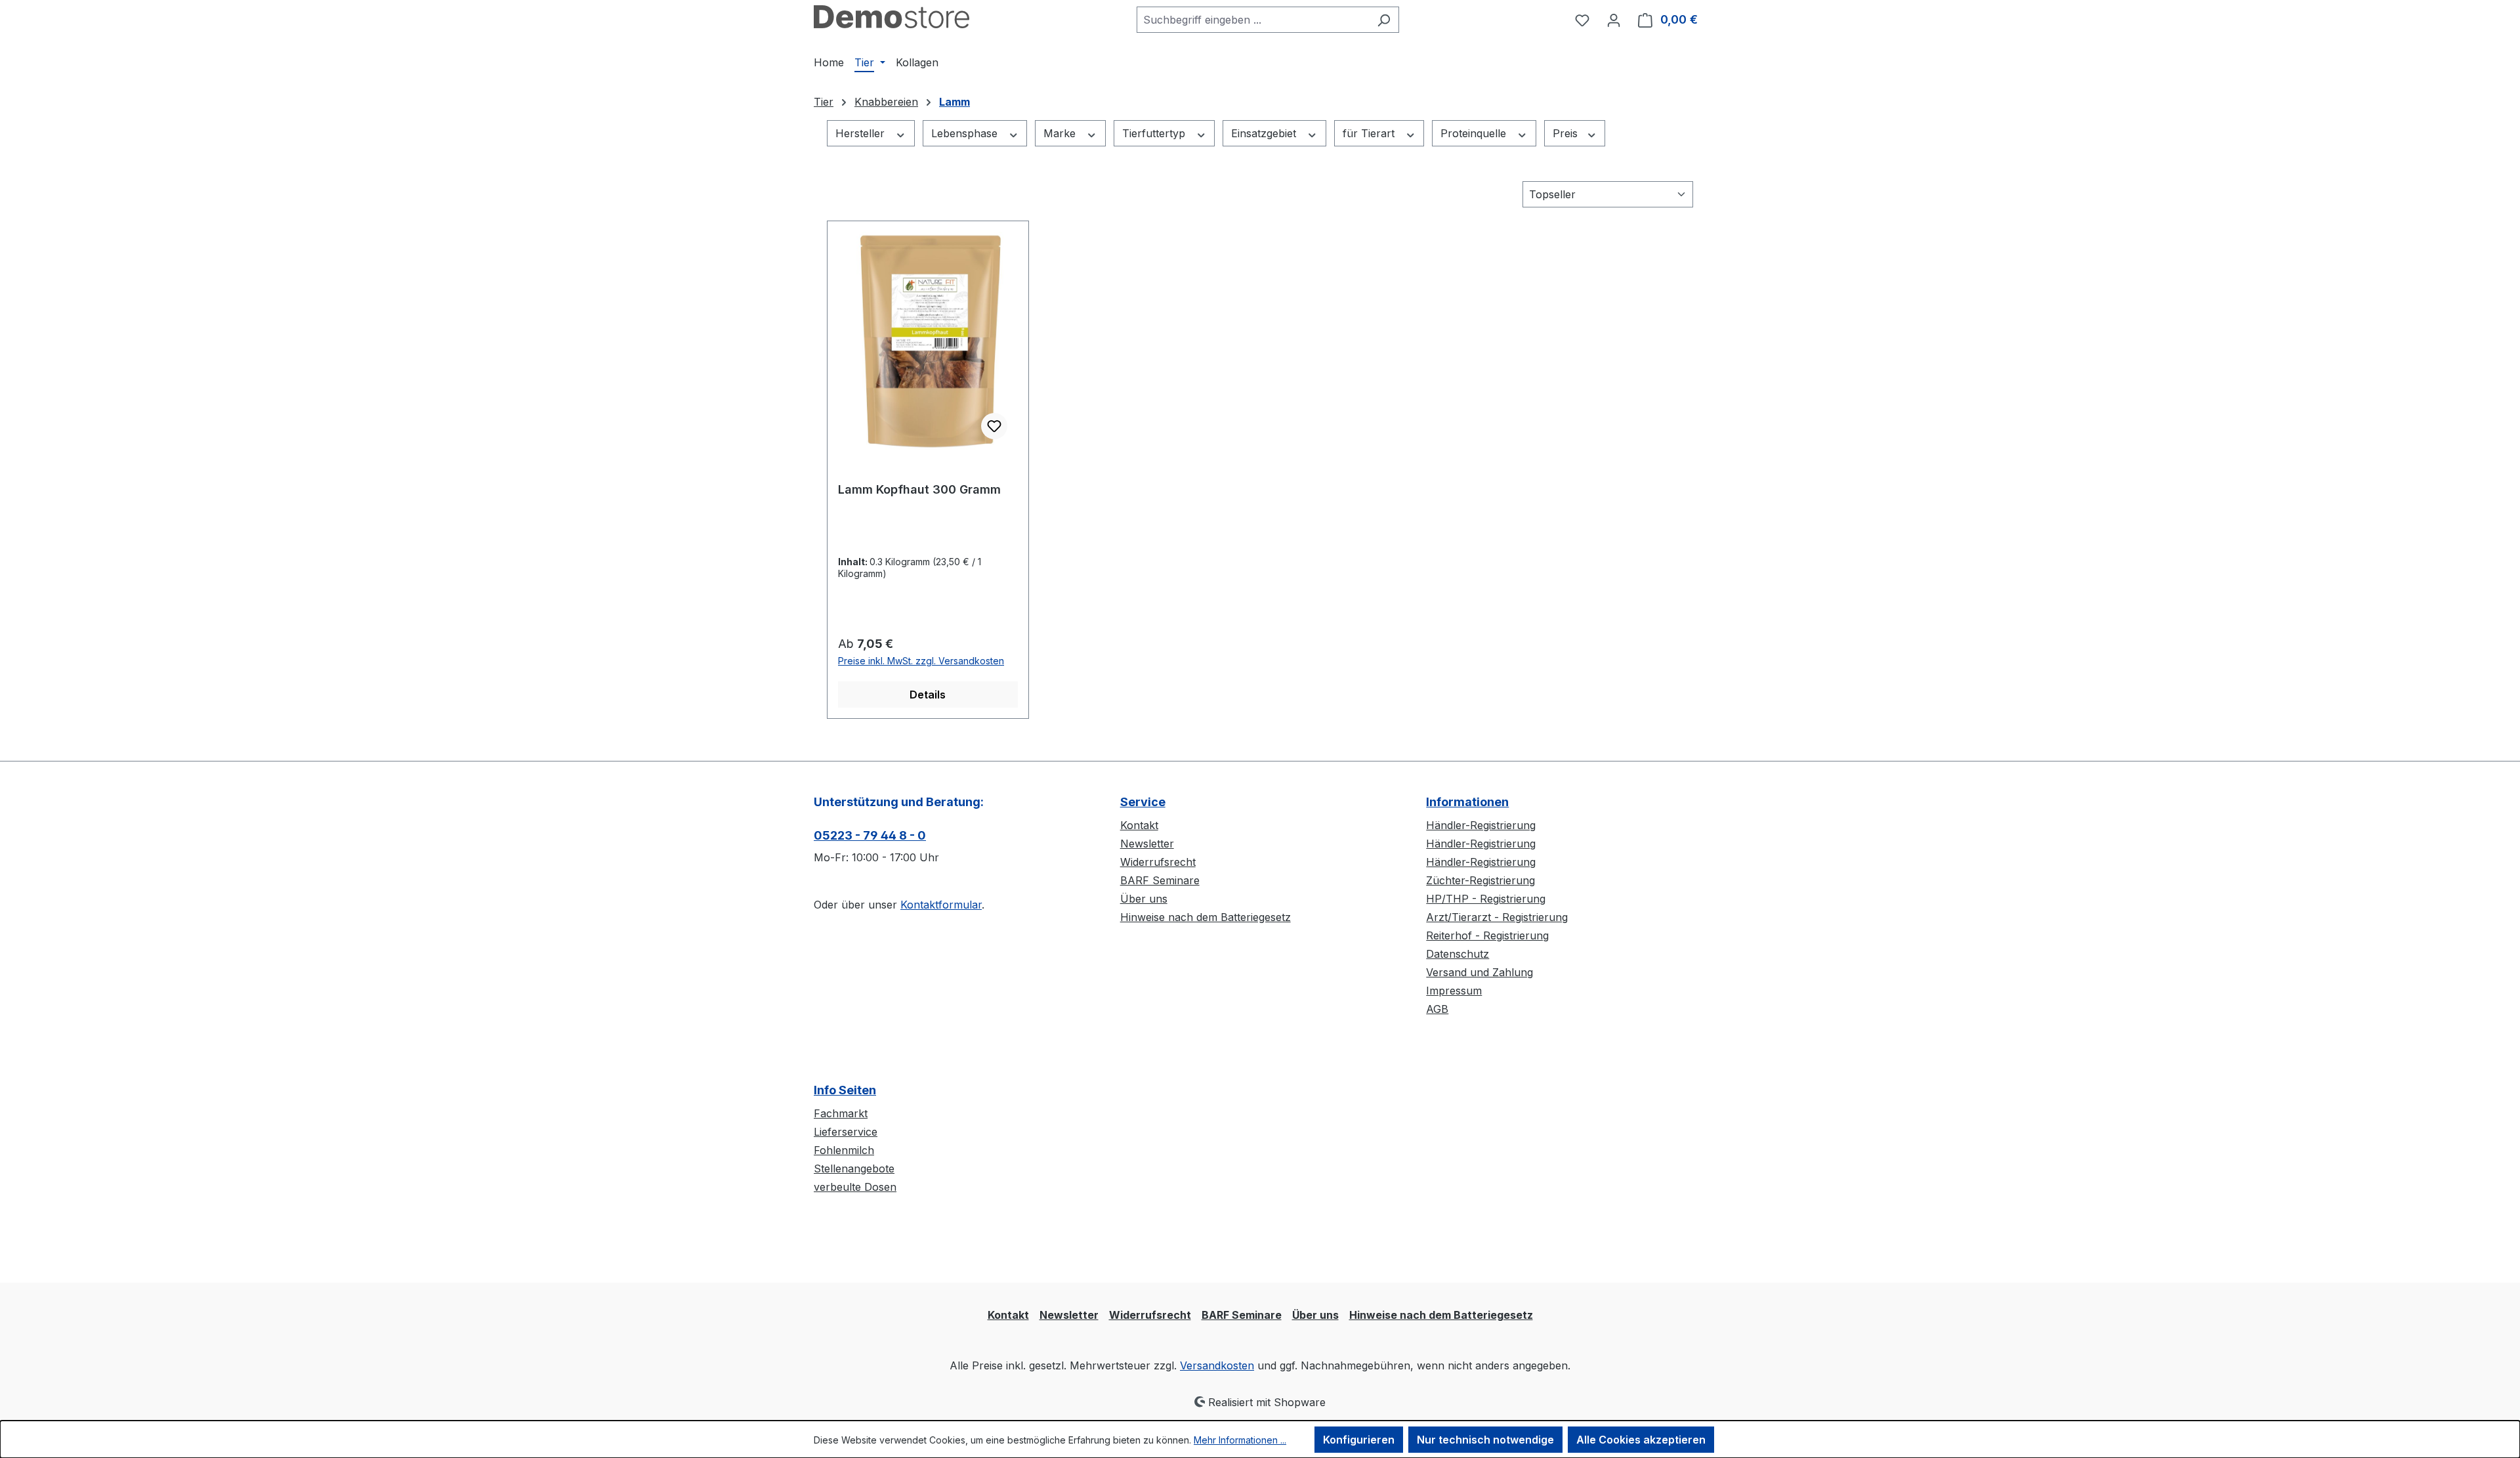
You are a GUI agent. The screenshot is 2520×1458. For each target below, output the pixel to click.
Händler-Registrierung (1481, 825)
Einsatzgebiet (1265, 133)
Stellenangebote (854, 1169)
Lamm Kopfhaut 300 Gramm (919, 489)
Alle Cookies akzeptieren (1641, 1440)
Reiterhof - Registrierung (1487, 935)
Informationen (1467, 802)
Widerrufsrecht (1158, 862)
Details (928, 695)
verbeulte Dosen (855, 1187)
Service (1143, 802)
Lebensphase (966, 133)
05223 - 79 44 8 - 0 (870, 835)
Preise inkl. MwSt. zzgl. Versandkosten (921, 661)
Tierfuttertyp (1155, 133)
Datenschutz (1458, 954)
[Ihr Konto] (1614, 20)
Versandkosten (1217, 1365)
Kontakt (1139, 825)
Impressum (1454, 991)
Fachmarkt (841, 1113)
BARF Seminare (1160, 880)
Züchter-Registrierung (1480, 880)
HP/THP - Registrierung (1486, 899)
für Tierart (1370, 133)
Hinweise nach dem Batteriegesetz (1206, 917)
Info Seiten (845, 1090)
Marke (1061, 133)
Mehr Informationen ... (1240, 1440)
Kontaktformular (941, 905)
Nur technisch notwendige (1485, 1440)
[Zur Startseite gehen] (892, 17)
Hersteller (862, 133)
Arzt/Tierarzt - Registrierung (1497, 917)
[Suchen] (1384, 20)
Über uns (1144, 899)
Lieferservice (846, 1132)
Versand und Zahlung (1480, 972)
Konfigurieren (1359, 1440)
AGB (1437, 1009)
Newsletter (1147, 844)
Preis (1567, 133)
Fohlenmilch (844, 1150)
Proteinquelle (1475, 133)
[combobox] (1253, 20)
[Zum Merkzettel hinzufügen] (994, 426)
